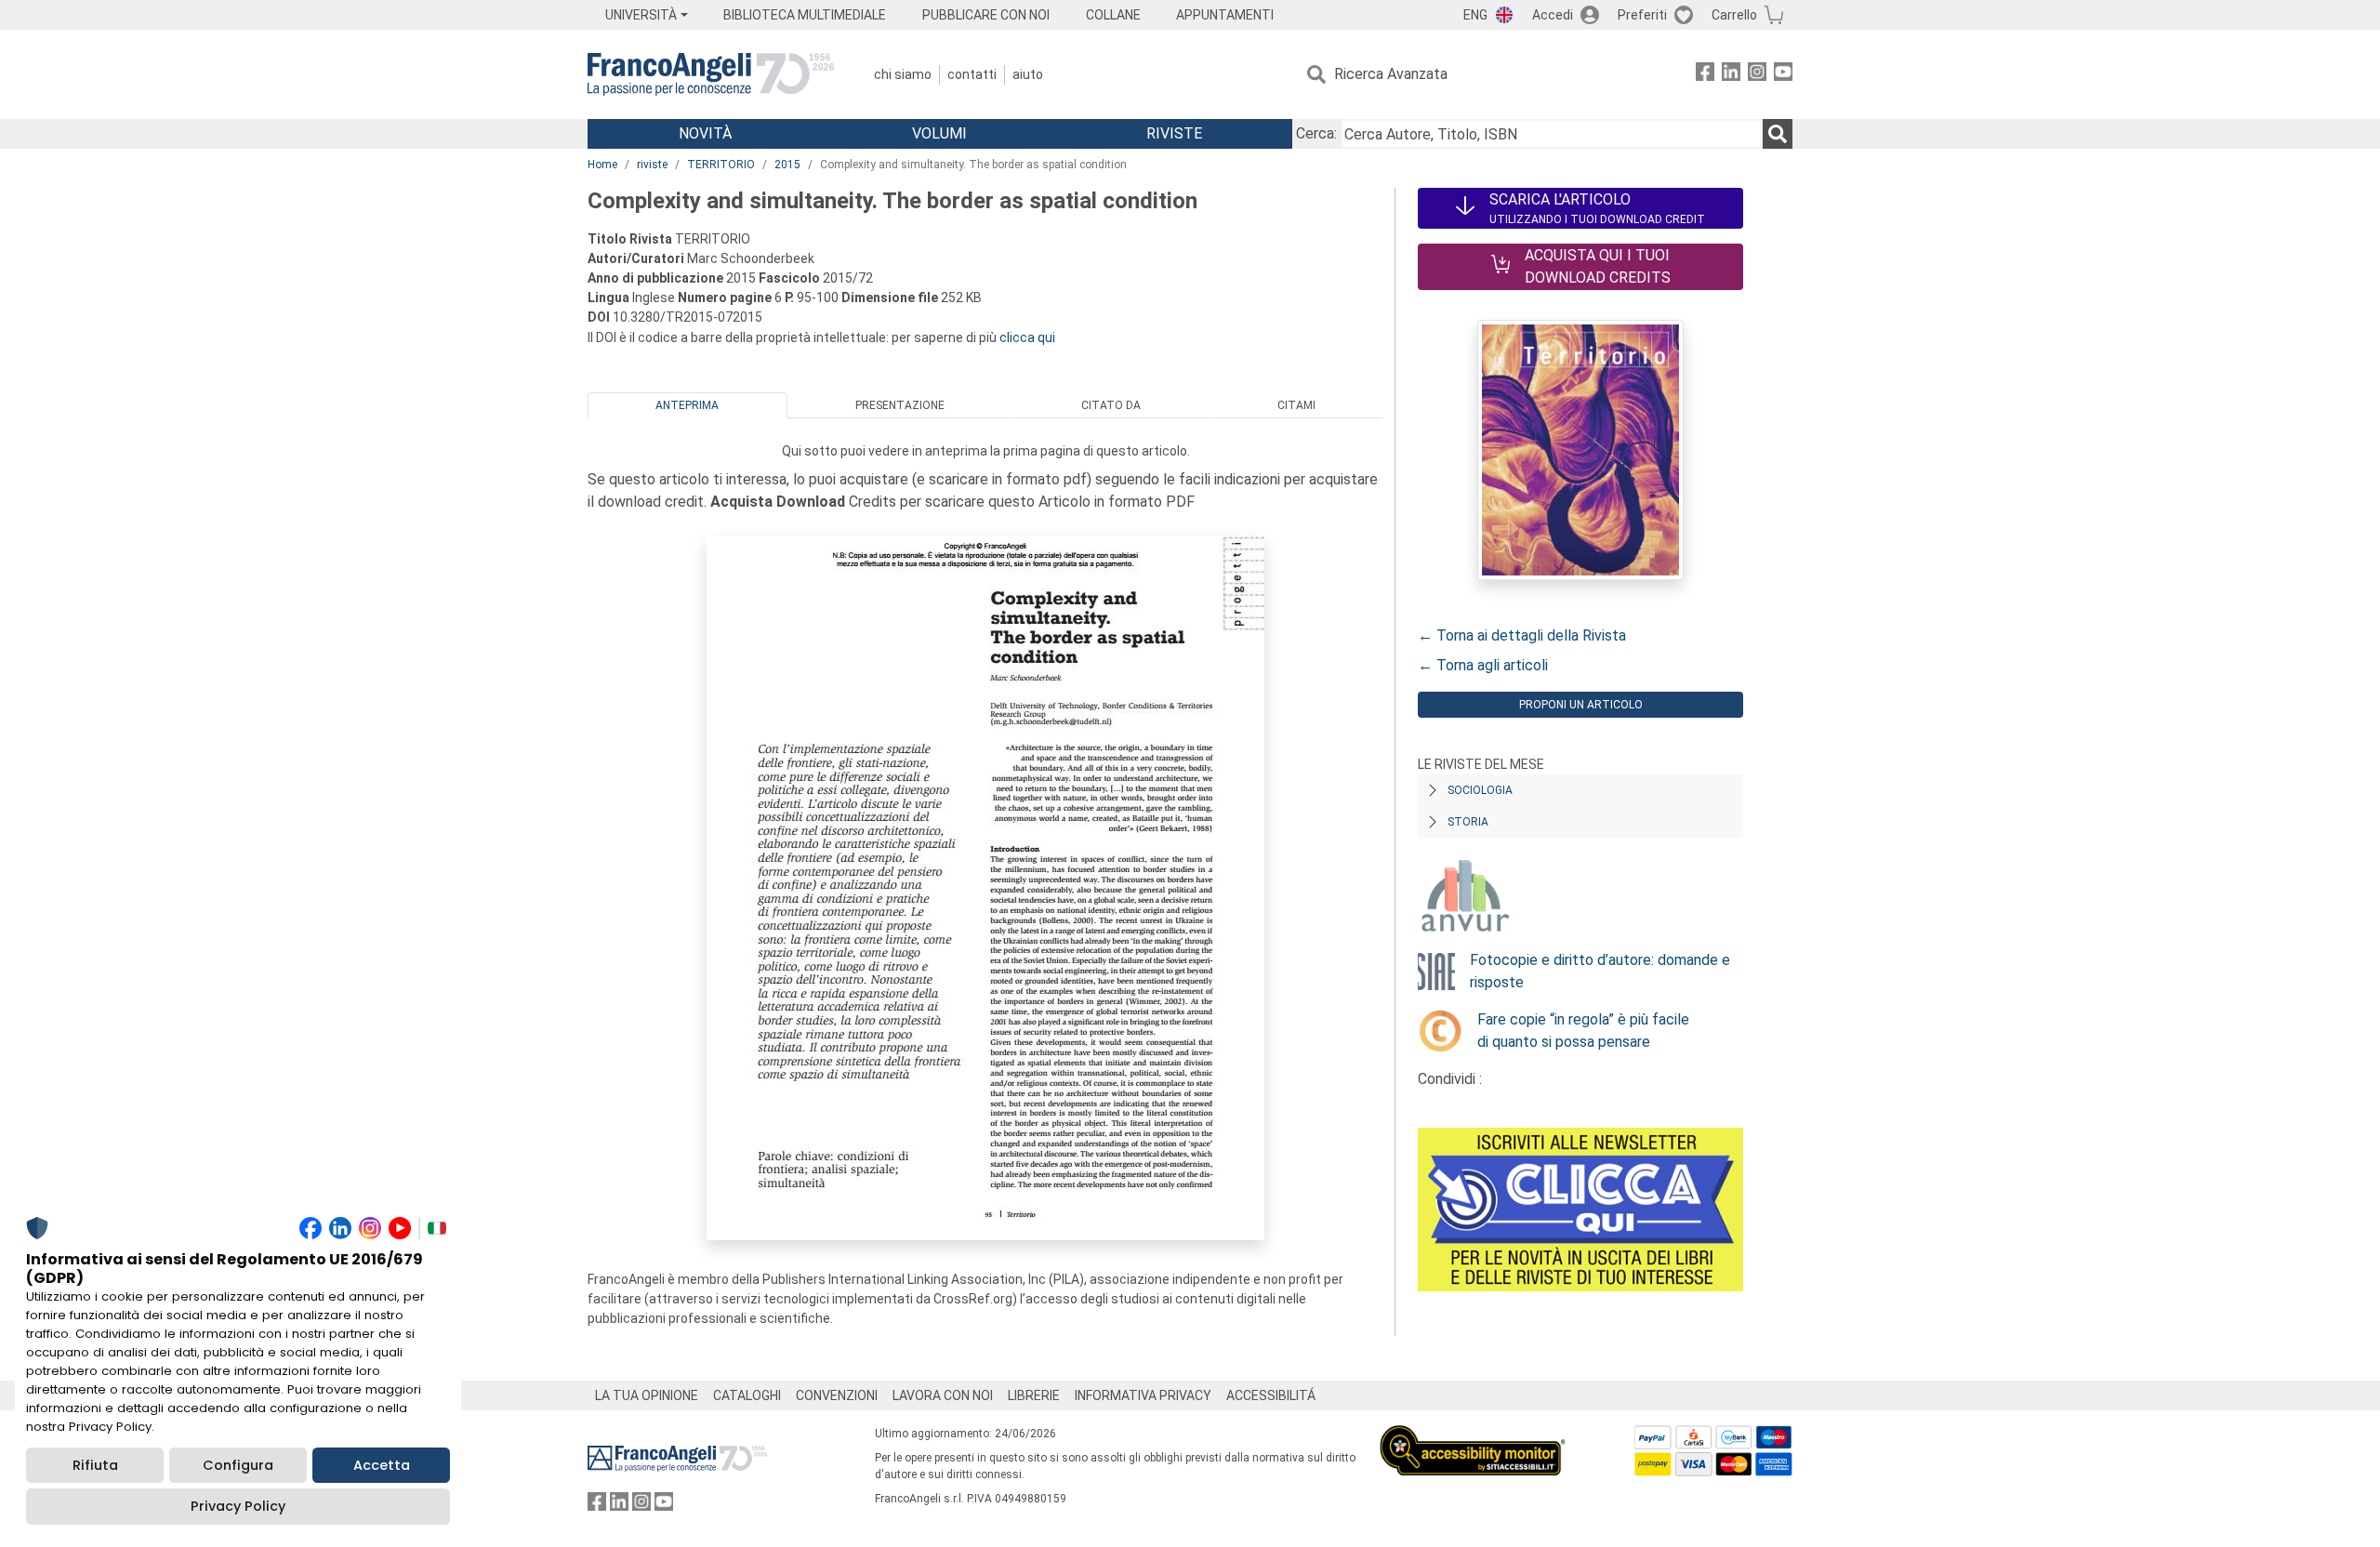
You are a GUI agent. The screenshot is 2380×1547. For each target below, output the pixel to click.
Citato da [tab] (1111, 405)
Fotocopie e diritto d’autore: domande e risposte (1600, 971)
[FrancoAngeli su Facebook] (1705, 75)
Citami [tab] (1296, 405)
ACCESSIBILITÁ (1271, 1395)
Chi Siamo (903, 74)
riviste (652, 165)
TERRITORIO (721, 165)
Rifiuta (95, 1465)
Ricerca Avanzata (1391, 74)
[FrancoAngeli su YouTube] (1783, 75)
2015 (787, 165)
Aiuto (1028, 74)
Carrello (1734, 15)
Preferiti (1642, 15)
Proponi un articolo (1581, 705)
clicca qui (1027, 337)
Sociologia (1480, 790)
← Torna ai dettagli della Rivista (1522, 635)
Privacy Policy (238, 1506)
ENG (1475, 15)
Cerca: (1316, 133)
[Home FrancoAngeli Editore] (711, 74)
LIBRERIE (1034, 1395)
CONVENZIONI (837, 1395)
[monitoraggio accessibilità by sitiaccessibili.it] (1473, 1436)
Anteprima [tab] (687, 405)
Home (602, 165)
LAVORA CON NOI (943, 1395)
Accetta (382, 1465)
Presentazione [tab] (900, 405)
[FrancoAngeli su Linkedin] (1731, 75)
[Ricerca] (1778, 134)
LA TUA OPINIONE (647, 1395)
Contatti (972, 74)
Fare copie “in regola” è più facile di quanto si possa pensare (1583, 1031)
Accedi (1553, 15)
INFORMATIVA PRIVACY (1143, 1395)
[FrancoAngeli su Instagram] (1757, 75)
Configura (238, 1465)
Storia (1468, 822)
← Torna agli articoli (1483, 665)
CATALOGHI (747, 1395)
